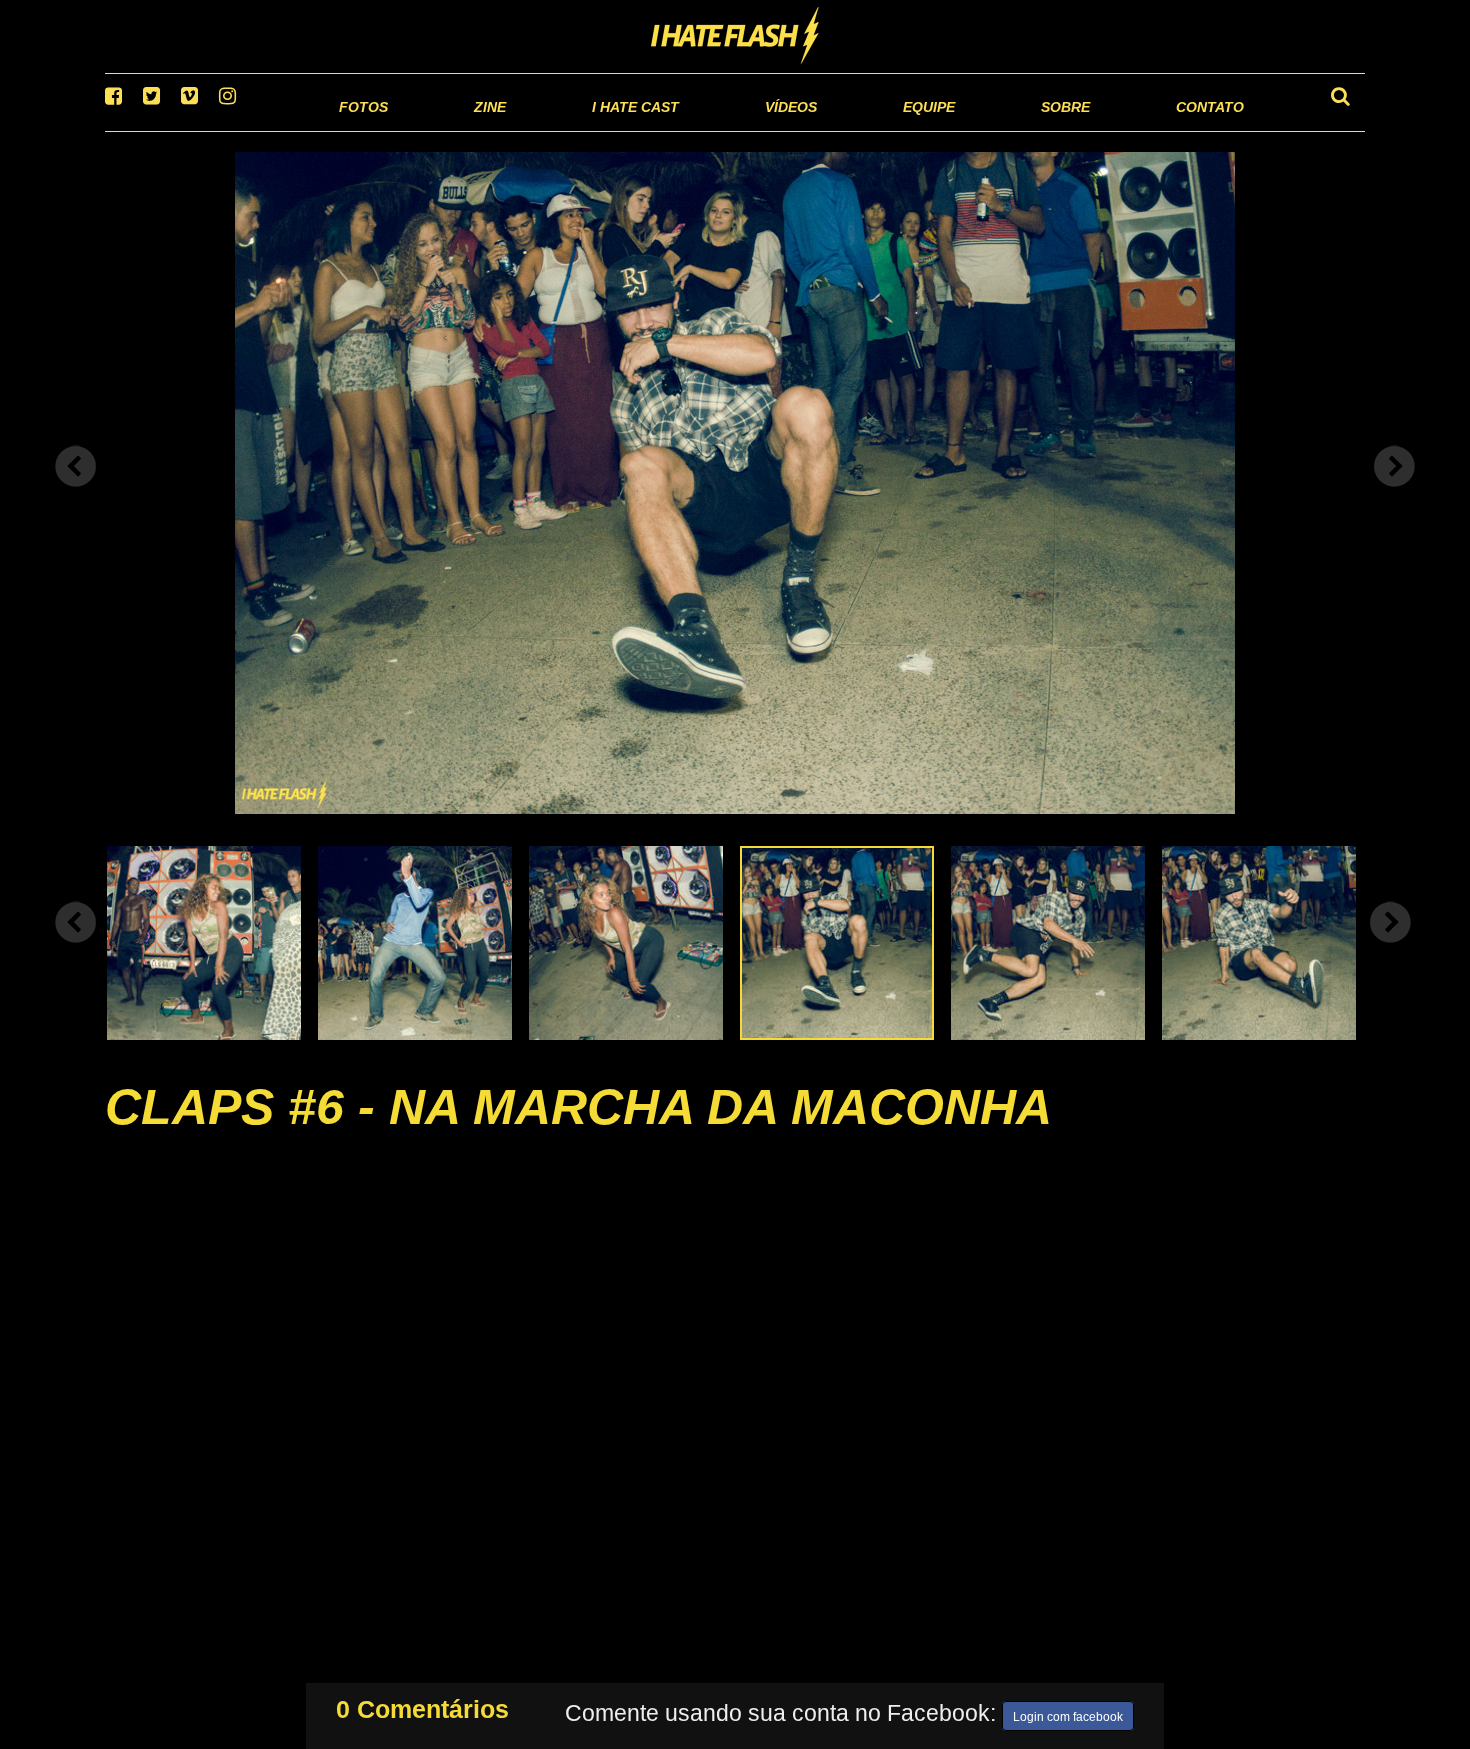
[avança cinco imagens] (76, 947)
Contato (1191, 129)
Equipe (871, 129)
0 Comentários (422, 1705)
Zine (360, 129)
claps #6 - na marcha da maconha (578, 1132)
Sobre (1025, 129)
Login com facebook (1068, 1713)
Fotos (225, 129)
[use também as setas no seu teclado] (76, 492)
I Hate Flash (735, 37)
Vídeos (714, 129)
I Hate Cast (528, 129)
